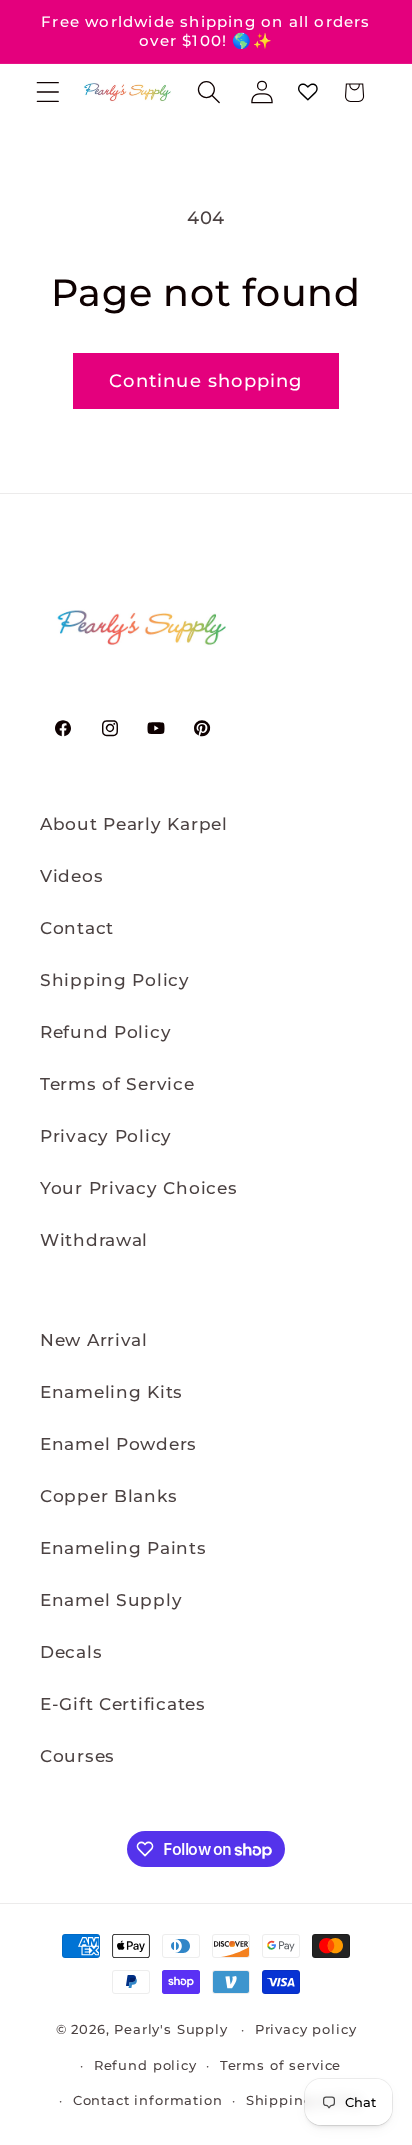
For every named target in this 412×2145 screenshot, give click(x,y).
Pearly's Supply (171, 2029)
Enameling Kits (111, 1392)
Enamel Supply (111, 1600)
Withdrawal (94, 1240)
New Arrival (94, 1340)
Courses (77, 1756)
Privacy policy (306, 2029)
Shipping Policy (115, 980)
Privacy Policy (106, 1136)
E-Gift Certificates (123, 1704)
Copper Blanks (108, 1496)
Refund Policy (105, 1032)
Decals (71, 1652)
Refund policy (145, 2065)
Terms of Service (117, 1084)
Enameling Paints (123, 1548)
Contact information (148, 2100)
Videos (71, 876)
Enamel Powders (118, 1444)
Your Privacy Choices (138, 1188)
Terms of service (280, 2065)
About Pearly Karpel (134, 824)
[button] (48, 92)
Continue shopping (205, 381)
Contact (77, 928)
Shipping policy (304, 2100)
